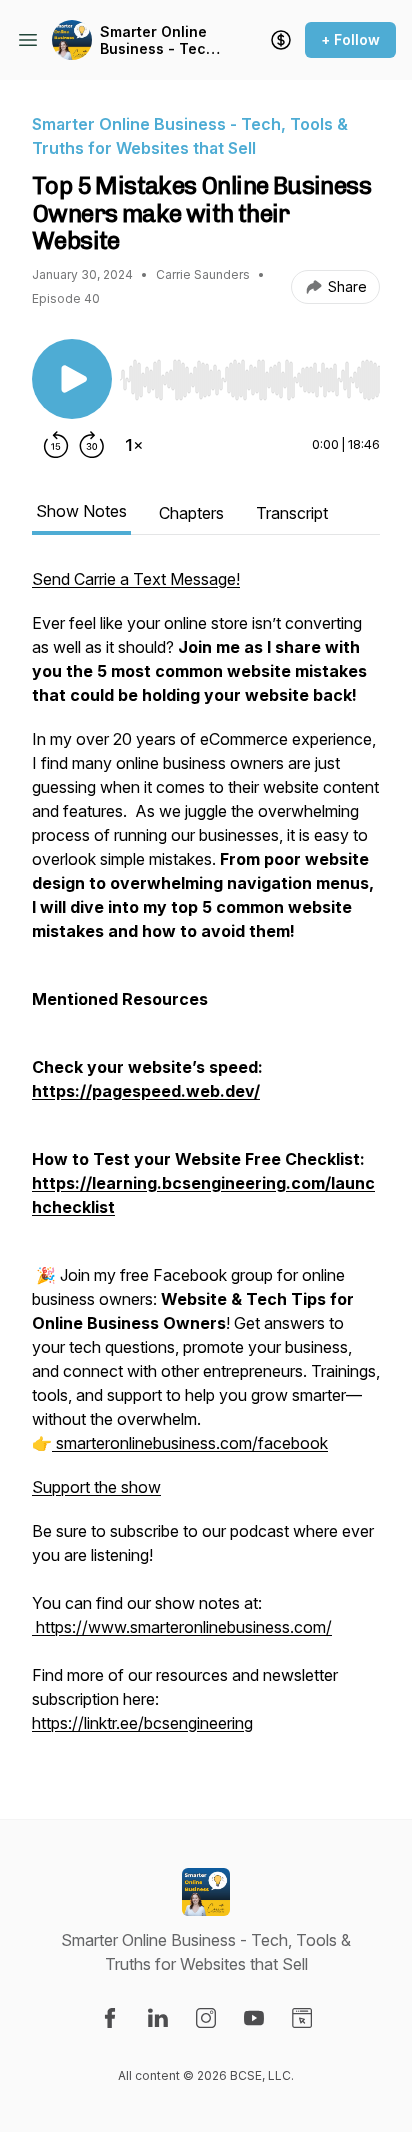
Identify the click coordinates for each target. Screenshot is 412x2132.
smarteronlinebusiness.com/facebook (190, 1443)
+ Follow (350, 39)
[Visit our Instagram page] (206, 2018)
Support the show (96, 1487)
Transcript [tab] (292, 513)
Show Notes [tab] (81, 511)
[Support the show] (281, 40)
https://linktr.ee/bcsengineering (142, 1723)
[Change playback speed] (134, 445)
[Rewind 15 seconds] (56, 445)
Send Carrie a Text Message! (136, 579)
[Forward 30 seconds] (92, 445)
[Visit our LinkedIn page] (158, 2018)
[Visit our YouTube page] (254, 2018)
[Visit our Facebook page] (110, 2018)
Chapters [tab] (191, 513)
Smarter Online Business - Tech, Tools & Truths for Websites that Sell (161, 40)
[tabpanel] (206, 1161)
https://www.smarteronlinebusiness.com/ (182, 1627)
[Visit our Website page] (302, 2018)
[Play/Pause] (72, 379)
